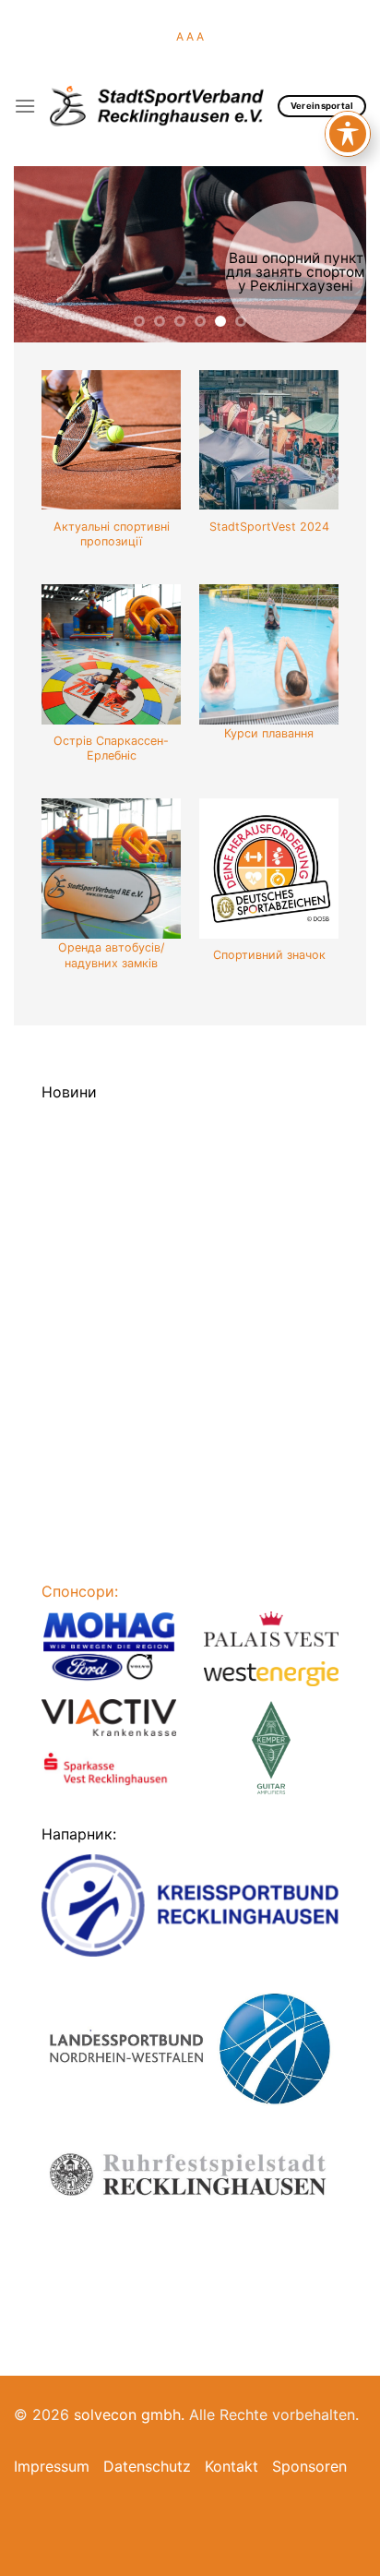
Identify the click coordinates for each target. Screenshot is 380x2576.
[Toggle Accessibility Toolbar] (348, 134)
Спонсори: (80, 1591)
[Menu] (25, 106)
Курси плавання (269, 733)
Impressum (52, 2466)
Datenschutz (147, 2466)
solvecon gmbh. (129, 2414)
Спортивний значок (269, 955)
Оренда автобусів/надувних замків (111, 955)
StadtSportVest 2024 (269, 527)
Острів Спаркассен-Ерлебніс (111, 748)
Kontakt (232, 2466)
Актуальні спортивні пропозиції (112, 534)
